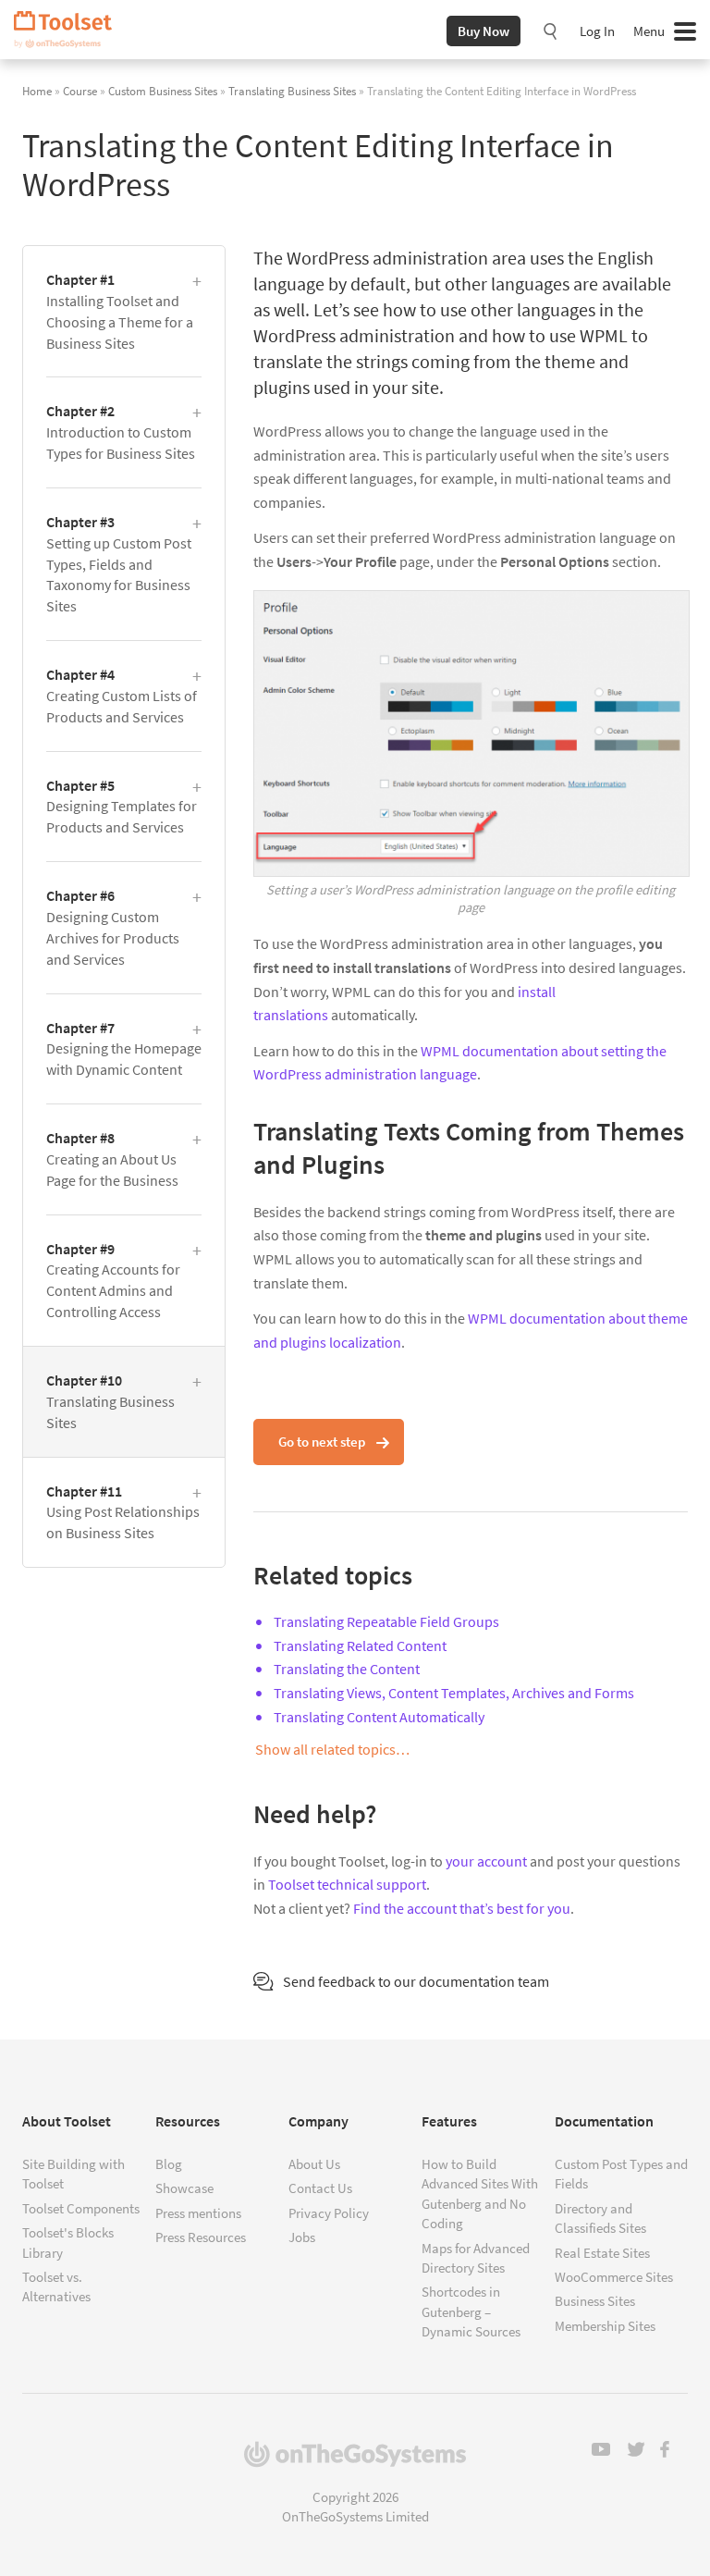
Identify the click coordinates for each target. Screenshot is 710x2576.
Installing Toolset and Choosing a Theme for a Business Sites (120, 311)
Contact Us (320, 2188)
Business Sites (595, 2301)
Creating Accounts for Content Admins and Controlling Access (113, 1281)
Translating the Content (347, 1669)
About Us (314, 2164)
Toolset (69, 30)
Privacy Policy (329, 2213)
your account (486, 1861)
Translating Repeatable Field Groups (386, 1621)
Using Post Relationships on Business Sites (123, 1512)
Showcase (184, 2188)
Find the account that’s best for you (462, 1908)
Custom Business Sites (163, 91)
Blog (169, 2164)
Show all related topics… (332, 1749)
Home (37, 91)
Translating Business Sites (292, 91)
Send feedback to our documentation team (416, 1981)
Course (80, 91)
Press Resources (201, 2237)
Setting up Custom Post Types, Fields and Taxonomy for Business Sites (119, 564)
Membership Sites (605, 2326)
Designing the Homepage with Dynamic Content (124, 1049)
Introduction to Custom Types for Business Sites (121, 432)
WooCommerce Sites (614, 2277)
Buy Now (484, 31)
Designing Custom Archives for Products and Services (113, 927)
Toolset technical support (347, 1884)
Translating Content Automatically (379, 1717)
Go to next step (322, 1442)
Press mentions (198, 2213)
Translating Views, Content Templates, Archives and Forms (454, 1693)
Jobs (302, 2237)
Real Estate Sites (602, 2253)
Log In (597, 31)
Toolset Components (81, 2208)
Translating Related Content (360, 1645)
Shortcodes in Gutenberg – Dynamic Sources (471, 2311)
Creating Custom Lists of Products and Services (122, 696)
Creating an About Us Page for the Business (112, 1159)
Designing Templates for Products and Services (122, 807)
